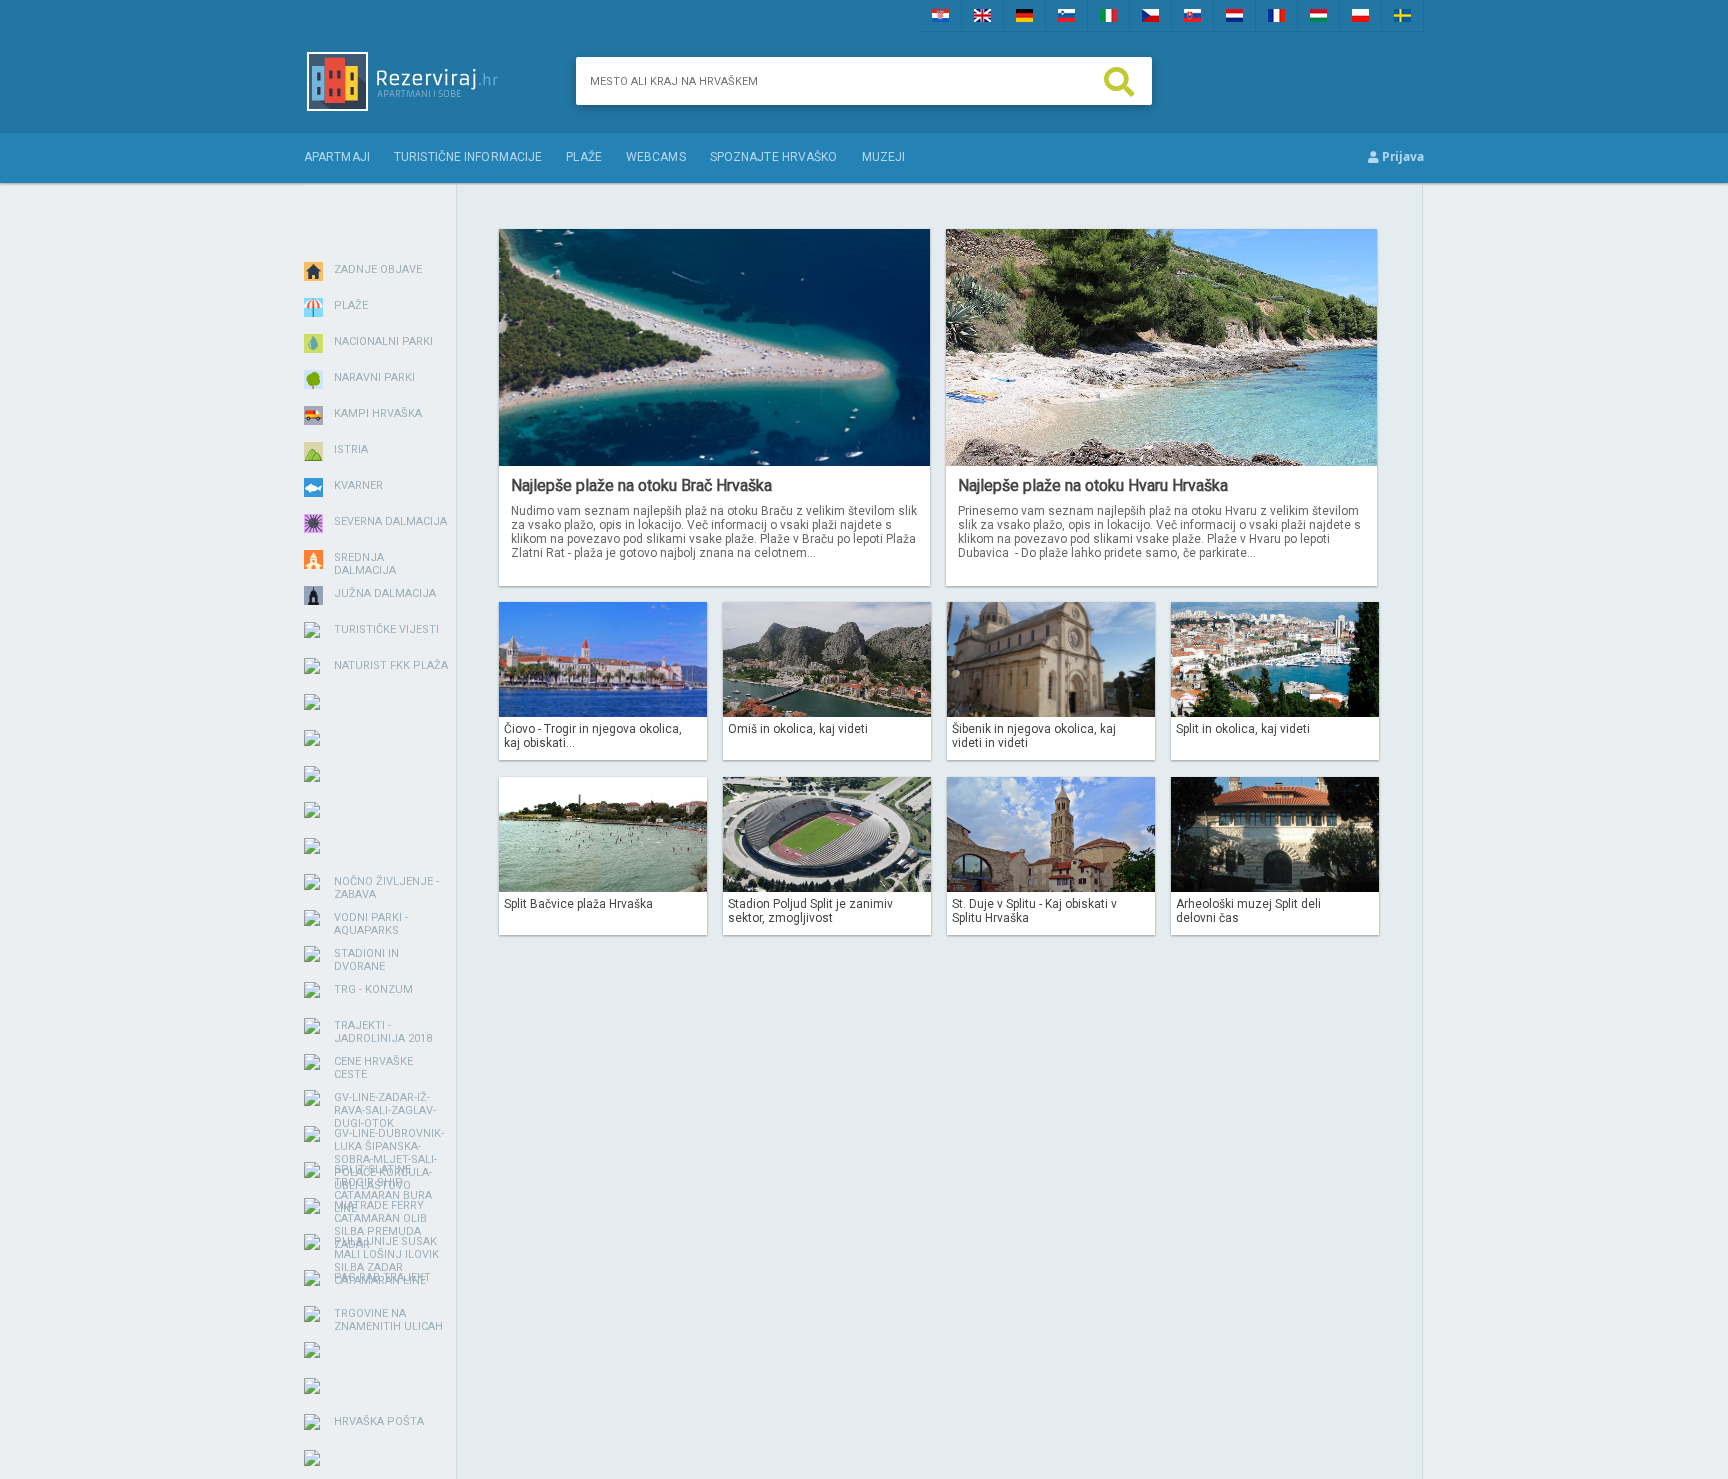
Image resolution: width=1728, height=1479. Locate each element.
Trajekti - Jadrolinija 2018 (383, 1032)
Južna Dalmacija (385, 593)
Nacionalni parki (383, 341)
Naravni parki (374, 377)
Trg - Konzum (373, 989)
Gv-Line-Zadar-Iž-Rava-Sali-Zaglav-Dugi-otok (385, 1110)
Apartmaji (337, 157)
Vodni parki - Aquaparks (371, 924)
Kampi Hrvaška (378, 413)
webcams (656, 157)
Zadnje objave (378, 269)
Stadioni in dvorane (366, 960)
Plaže (584, 157)
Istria (351, 449)
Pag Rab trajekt (382, 1277)
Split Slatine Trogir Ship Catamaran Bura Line (383, 1189)
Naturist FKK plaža (391, 665)
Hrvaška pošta (379, 1421)
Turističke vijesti (386, 629)
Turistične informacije (468, 157)
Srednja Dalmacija (365, 564)
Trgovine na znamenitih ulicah (388, 1320)
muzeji (884, 157)
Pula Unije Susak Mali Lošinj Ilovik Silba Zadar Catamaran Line (386, 1261)
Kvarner (358, 485)
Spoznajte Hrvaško (774, 157)
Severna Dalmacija (390, 521)
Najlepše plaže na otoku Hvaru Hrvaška (1093, 485)
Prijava (1401, 156)
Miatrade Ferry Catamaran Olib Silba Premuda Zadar (380, 1225)
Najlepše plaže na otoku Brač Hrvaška (641, 485)
